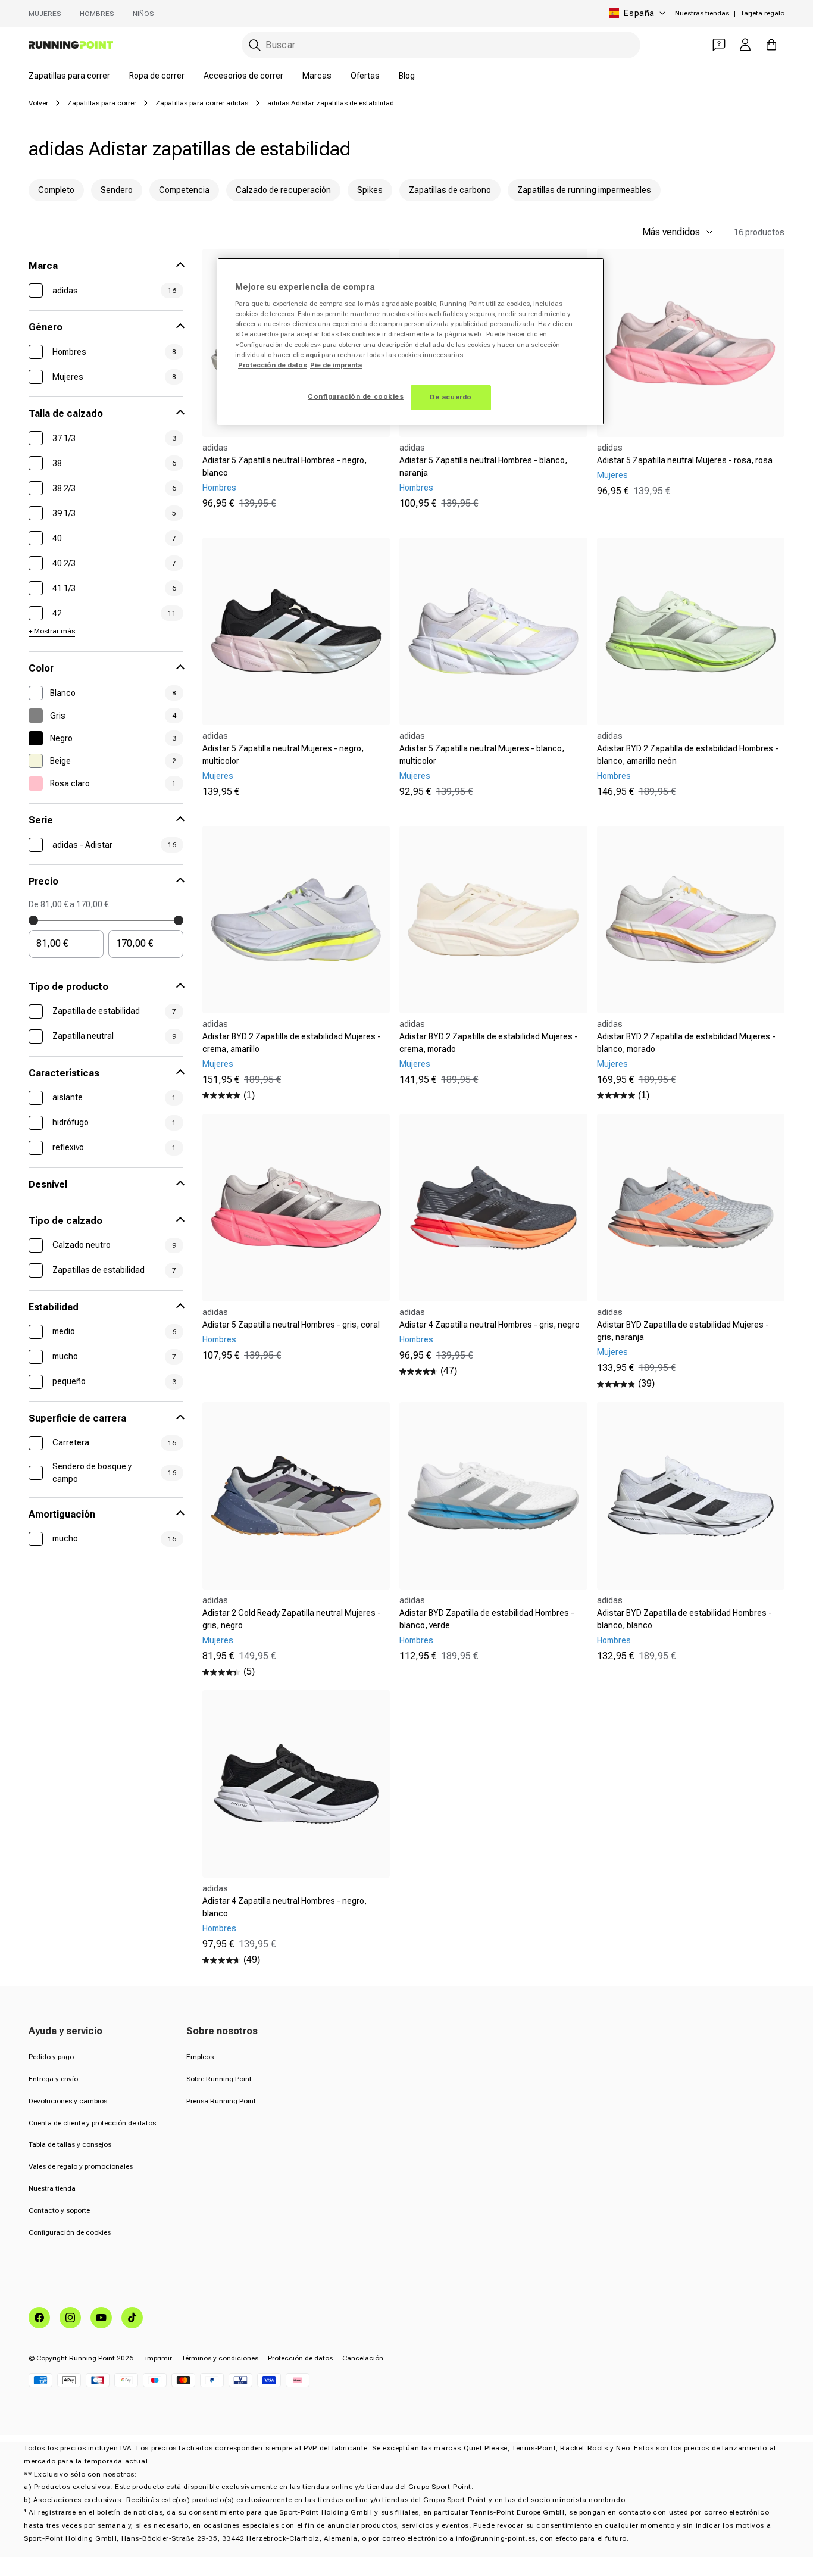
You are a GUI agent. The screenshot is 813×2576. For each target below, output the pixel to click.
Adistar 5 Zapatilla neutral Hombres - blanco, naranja (483, 466)
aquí (312, 355)
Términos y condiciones (220, 2358)
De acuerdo (451, 397)
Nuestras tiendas (702, 13)
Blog (407, 76)
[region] (411, 341)
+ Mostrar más (52, 631)
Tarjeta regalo (762, 13)
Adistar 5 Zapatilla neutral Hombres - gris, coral (291, 1325)
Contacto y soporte (59, 2210)
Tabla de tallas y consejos (70, 2144)
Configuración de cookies (70, 2232)
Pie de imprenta (336, 365)
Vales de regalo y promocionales (81, 2166)
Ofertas (365, 76)
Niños (143, 14)
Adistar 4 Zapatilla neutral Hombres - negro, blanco (284, 1907)
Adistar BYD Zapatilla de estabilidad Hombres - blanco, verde (487, 1619)
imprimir (159, 2358)
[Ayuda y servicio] (719, 45)
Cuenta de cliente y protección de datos (92, 2123)
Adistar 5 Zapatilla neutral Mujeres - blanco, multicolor (482, 755)
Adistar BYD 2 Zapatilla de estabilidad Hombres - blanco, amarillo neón (688, 755)
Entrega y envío (53, 2079)
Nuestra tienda (52, 2188)
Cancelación (363, 2358)
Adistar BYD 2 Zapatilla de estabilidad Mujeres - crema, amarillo (292, 1043)
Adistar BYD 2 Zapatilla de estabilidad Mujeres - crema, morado (489, 1043)
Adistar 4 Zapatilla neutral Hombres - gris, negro (490, 1325)
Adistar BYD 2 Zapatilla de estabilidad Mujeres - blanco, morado (686, 1043)
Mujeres (45, 14)
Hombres (97, 14)
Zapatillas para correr (69, 76)
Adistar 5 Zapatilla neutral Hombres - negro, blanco (284, 466)
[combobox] (441, 45)
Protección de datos (300, 2358)
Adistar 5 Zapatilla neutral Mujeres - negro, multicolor (283, 755)
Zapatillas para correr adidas (202, 103)
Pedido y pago (51, 2057)
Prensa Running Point (221, 2101)
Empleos (200, 2057)
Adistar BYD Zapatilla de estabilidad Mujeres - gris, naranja (683, 1331)
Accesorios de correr (243, 76)
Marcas (317, 76)
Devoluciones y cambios (68, 2101)
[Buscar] (255, 45)
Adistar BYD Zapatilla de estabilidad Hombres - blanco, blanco (684, 1619)
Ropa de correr (157, 76)
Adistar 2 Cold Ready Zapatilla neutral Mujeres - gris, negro (292, 1619)
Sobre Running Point (219, 2079)
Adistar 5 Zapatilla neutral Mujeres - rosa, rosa (685, 460)
